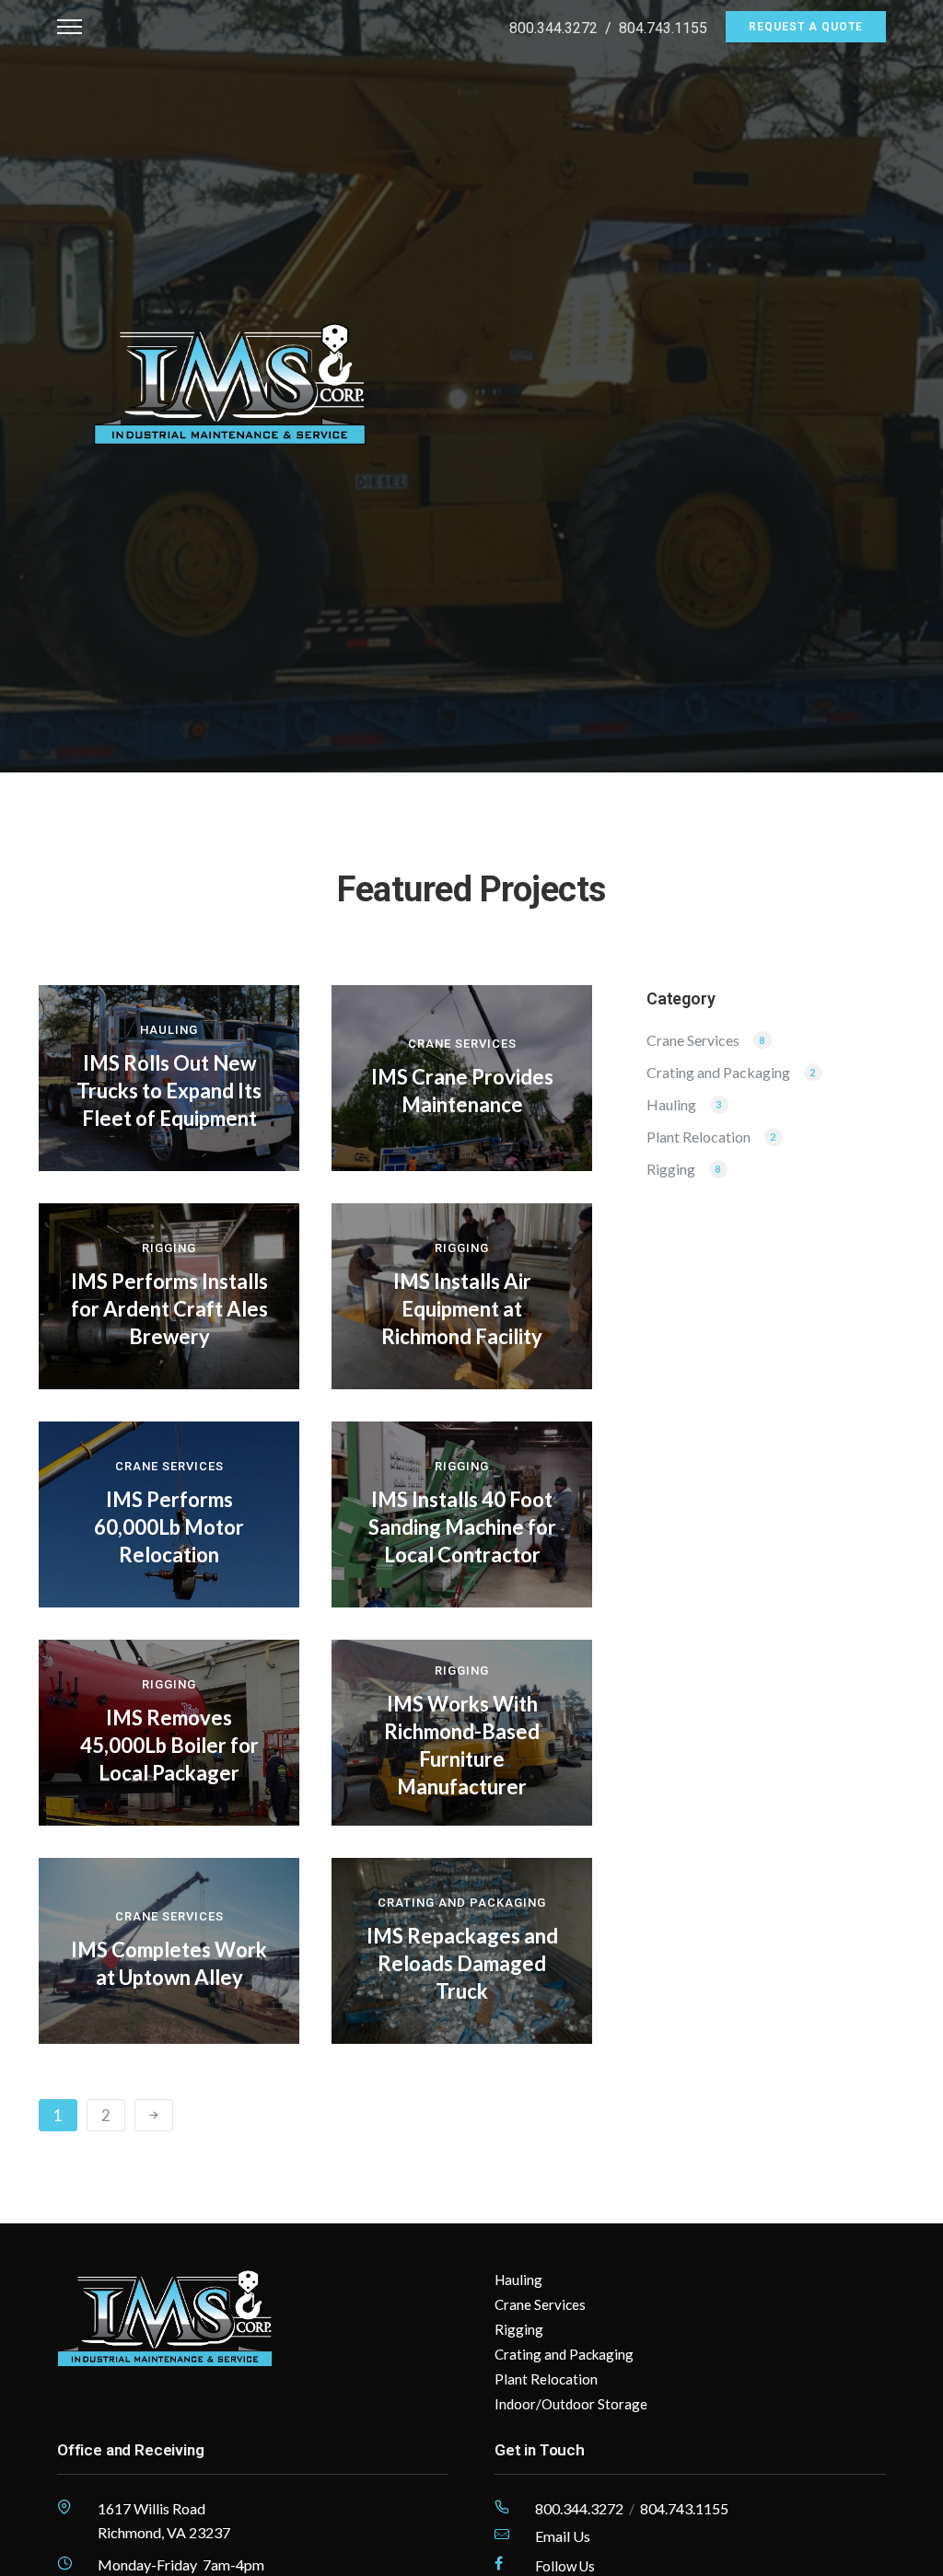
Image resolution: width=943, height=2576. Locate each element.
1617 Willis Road (151, 2508)
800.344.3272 (553, 28)
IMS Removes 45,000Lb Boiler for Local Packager (169, 1745)
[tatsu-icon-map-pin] (64, 2507)
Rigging (169, 1248)
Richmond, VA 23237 (164, 2532)
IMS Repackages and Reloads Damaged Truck (462, 1963)
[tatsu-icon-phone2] (502, 2507)
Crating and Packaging (462, 1903)
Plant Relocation (699, 1137)
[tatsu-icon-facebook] (499, 2564)
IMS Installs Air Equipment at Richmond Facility (462, 1309)
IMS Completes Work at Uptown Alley (169, 1963)
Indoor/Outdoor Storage (571, 2404)
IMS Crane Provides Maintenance (462, 1091)
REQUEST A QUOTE (806, 27)
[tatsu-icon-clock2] (64, 2563)
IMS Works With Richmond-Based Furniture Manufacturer (462, 1745)
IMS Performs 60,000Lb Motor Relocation (169, 1527)
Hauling (169, 1030)
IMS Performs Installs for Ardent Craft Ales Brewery (169, 1309)
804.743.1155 (663, 28)
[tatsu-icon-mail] (502, 2535)
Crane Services (462, 1044)
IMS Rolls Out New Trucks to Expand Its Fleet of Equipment (169, 1091)
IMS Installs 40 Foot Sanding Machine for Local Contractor (462, 1527)
